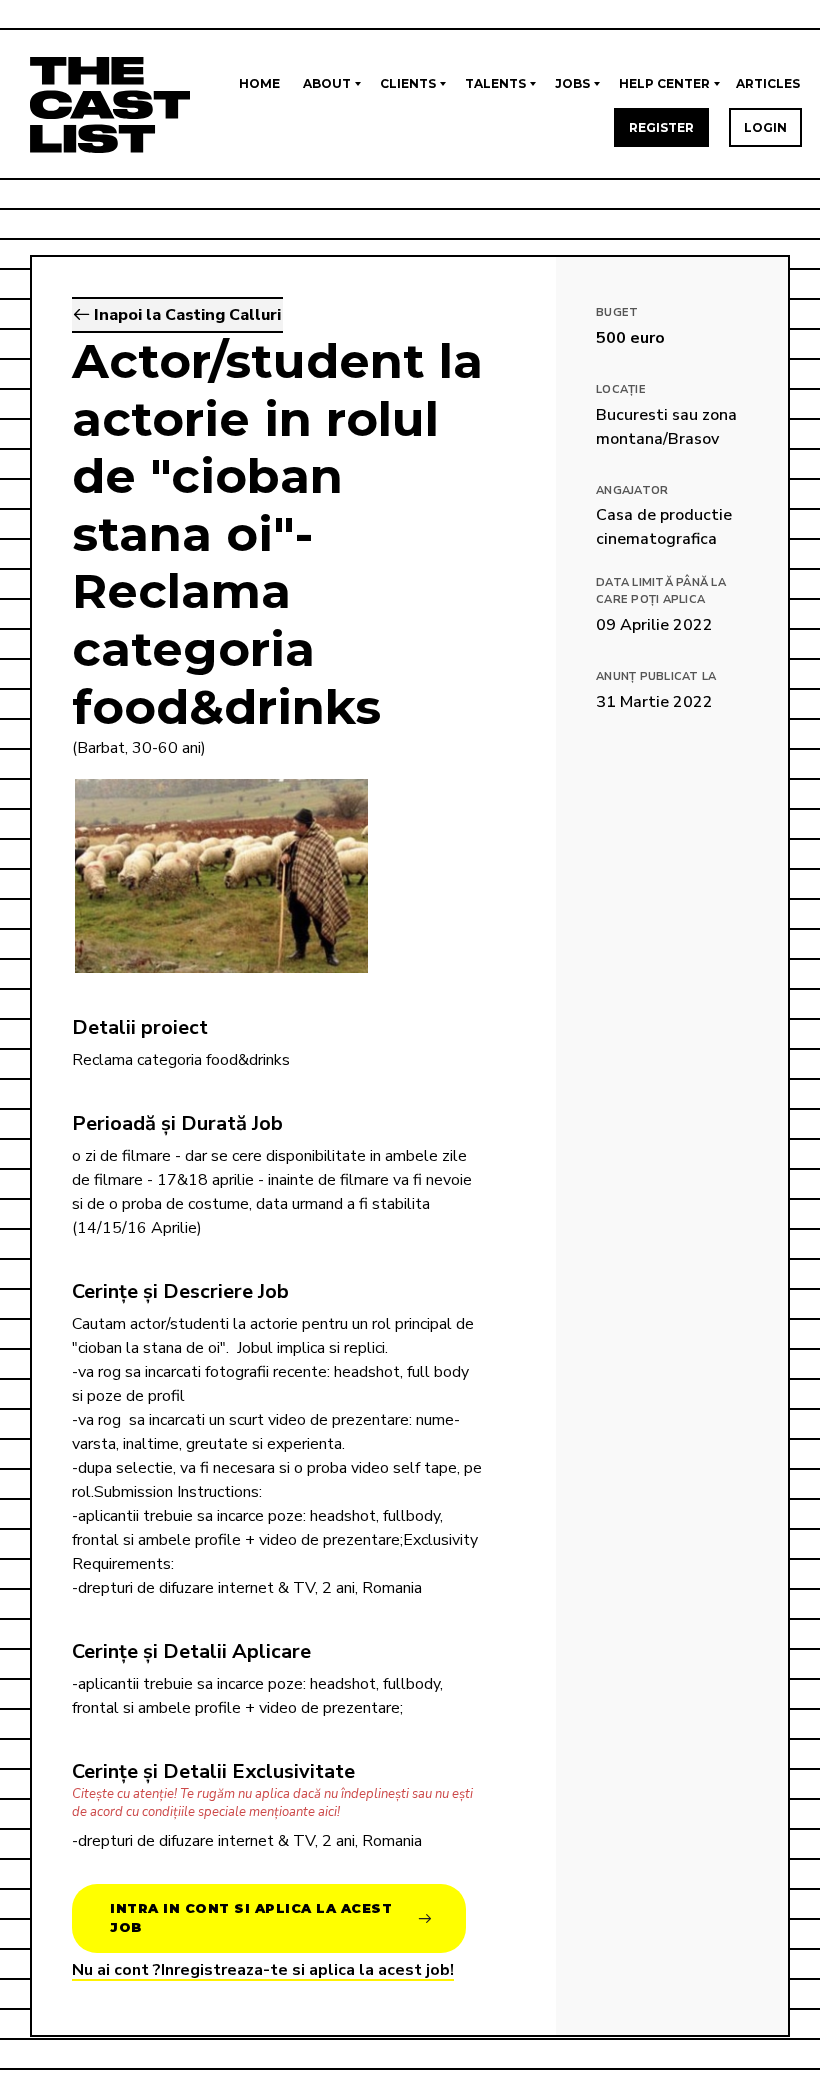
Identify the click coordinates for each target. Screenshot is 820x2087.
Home (259, 83)
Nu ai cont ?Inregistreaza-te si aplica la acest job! (263, 1970)
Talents (495, 83)
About (327, 83)
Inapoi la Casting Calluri (185, 315)
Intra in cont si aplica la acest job (251, 1918)
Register (661, 127)
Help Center (664, 83)
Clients (408, 83)
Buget (617, 312)
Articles (768, 83)
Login (765, 127)
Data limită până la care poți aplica (661, 591)
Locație (621, 389)
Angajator (632, 490)
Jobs (572, 83)
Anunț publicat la (656, 676)
